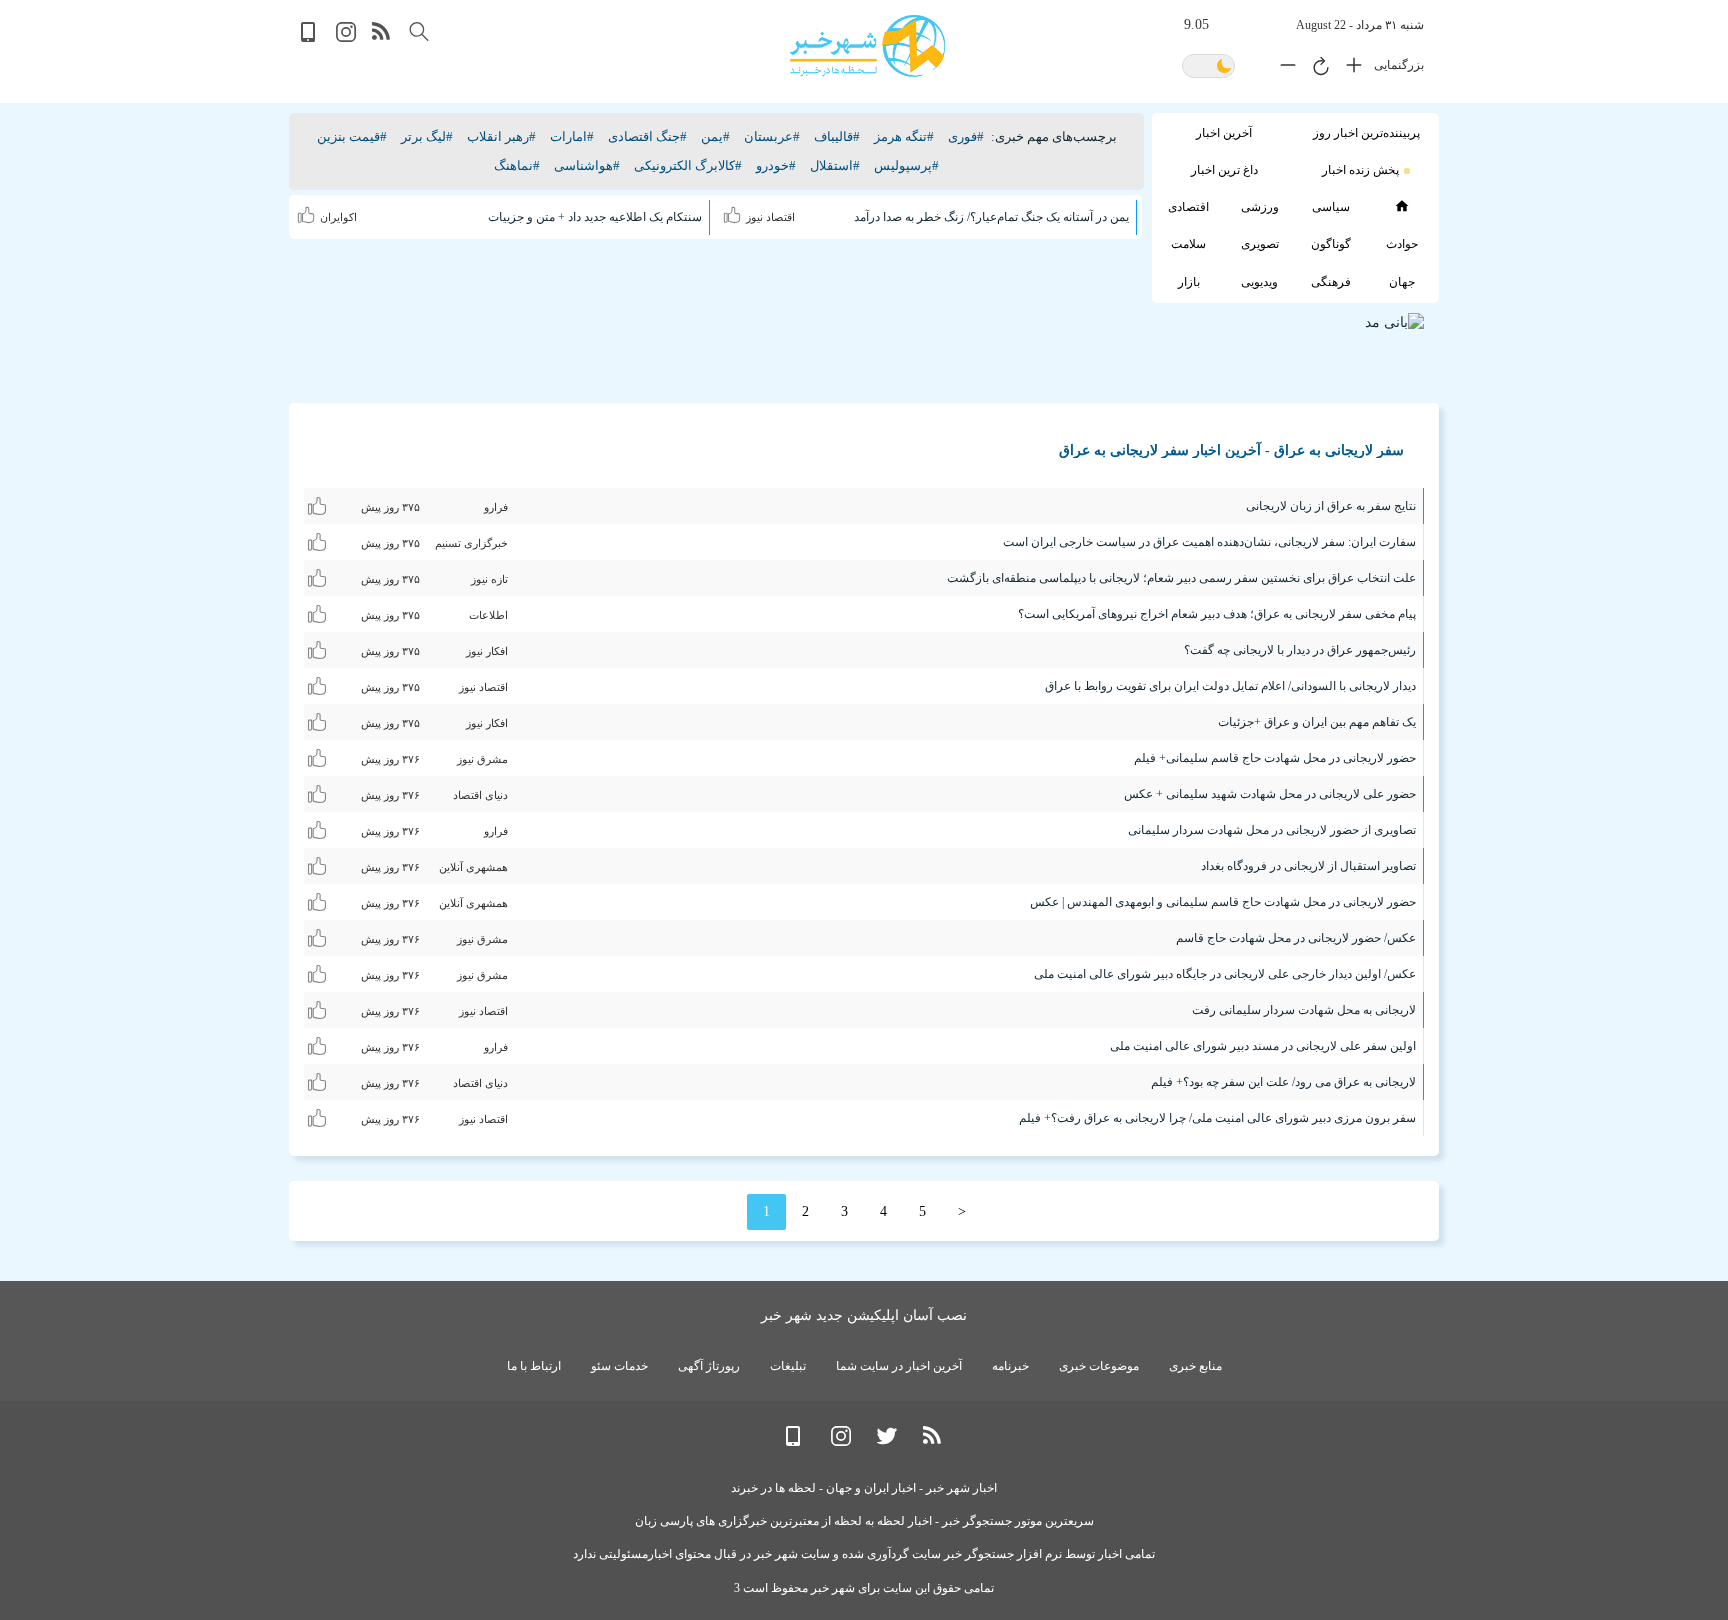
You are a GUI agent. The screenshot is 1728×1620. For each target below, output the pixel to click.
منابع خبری (1195, 1366)
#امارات (572, 136)
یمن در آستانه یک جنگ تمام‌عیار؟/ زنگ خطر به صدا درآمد (991, 217)
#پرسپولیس (906, 165)
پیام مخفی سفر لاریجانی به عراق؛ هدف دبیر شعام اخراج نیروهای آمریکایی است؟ (1217, 614)
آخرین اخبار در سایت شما (899, 1366)
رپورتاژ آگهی (709, 1366)
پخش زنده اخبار (1360, 170)
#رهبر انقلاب (501, 136)
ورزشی (1260, 207)
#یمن (715, 136)
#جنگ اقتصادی (647, 136)
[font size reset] (1316, 69)
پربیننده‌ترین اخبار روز (1366, 133)
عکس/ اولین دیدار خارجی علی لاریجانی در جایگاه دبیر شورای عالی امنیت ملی (1225, 974)
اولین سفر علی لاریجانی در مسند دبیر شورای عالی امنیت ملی (1263, 1046)
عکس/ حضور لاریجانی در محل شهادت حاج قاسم (1296, 938)
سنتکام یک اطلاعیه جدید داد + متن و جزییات (595, 217)
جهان (1402, 282)
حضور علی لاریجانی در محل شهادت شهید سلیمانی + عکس (1270, 794)
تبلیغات (788, 1366)
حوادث (1402, 244)
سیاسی (1331, 207)
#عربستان (772, 136)
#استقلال (835, 165)
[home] (1401, 206)
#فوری (966, 136)
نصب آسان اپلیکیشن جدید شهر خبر (864, 1315)
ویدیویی (1259, 282)
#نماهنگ (517, 165)
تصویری (1260, 244)
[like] (734, 212)
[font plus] (1349, 69)
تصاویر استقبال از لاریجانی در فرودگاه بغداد (1308, 866)
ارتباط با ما (534, 1366)
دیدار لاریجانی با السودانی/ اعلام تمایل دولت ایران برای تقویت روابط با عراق (1230, 686)
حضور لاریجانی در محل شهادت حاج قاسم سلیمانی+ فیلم (1275, 758)
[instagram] (346, 37)
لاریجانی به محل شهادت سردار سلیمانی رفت (1304, 1010)
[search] (419, 31)
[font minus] (1283, 69)
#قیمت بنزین (352, 136)
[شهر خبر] (867, 46)
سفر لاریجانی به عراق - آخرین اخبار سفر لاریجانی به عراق (1231, 450)
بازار (1189, 282)
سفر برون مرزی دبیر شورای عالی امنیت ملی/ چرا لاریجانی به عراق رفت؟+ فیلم (1217, 1118)
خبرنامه (1010, 1366)
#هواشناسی (587, 165)
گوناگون (1331, 244)
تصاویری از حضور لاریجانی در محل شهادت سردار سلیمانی (1272, 830)
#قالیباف (837, 136)
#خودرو (776, 165)
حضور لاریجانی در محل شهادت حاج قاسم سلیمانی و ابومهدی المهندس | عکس (1223, 902)
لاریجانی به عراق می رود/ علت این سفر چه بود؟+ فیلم (1283, 1082)
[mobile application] (310, 37)
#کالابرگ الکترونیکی (688, 165)
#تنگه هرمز (904, 136)
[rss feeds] (382, 37)
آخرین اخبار (1224, 133)
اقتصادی (1188, 207)
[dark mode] (1208, 67)
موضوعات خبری (1099, 1366)
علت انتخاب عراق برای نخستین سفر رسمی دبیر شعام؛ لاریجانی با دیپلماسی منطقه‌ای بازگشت (1181, 578)
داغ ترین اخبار (1224, 170)
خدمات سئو (619, 1366)
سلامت (1188, 244)
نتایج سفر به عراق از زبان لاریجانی (1331, 506)
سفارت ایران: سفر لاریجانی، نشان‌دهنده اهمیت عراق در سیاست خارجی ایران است (1209, 542)
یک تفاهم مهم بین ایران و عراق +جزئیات (1317, 722)
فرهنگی (1331, 282)
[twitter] (887, 1441)
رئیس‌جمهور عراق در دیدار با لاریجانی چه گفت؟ (1300, 650)
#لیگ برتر (427, 136)
